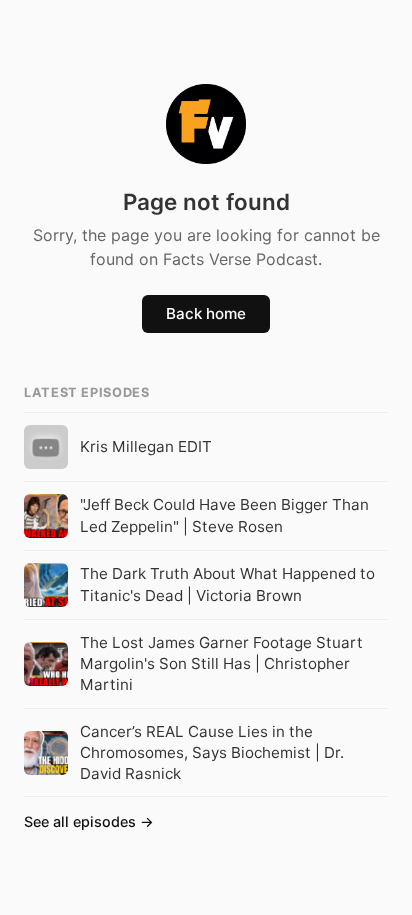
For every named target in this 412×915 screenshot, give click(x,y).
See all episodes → (89, 821)
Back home (206, 313)
